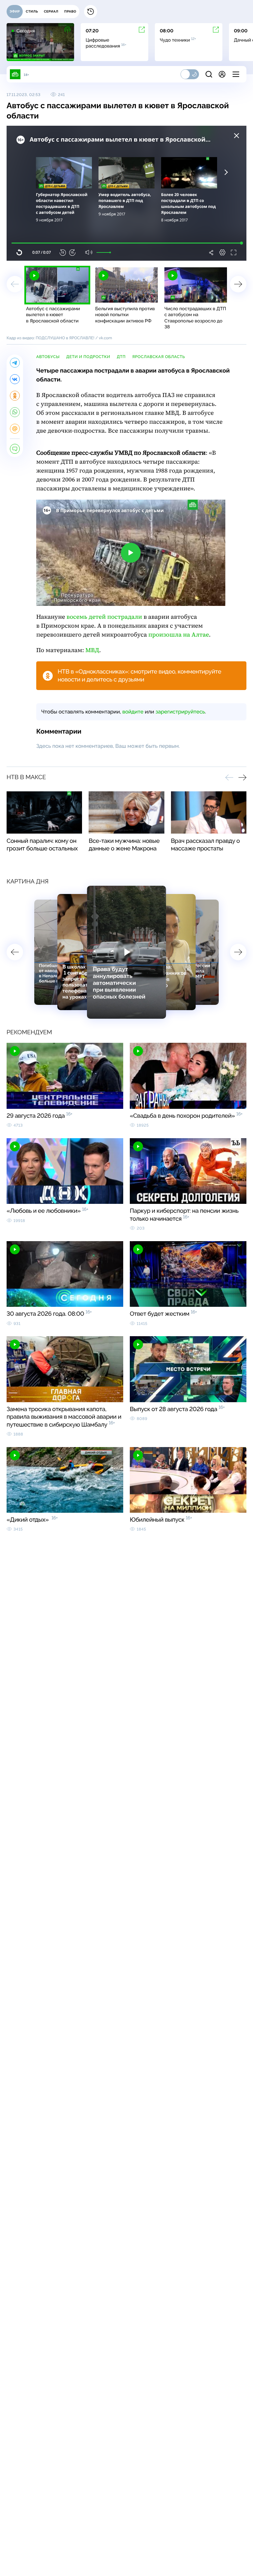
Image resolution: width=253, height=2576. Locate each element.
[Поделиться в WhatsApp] (15, 412)
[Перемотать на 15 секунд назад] (63, 252)
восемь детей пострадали (104, 617)
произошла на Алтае (179, 635)
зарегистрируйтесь (180, 712)
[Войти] (222, 74)
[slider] (103, 252)
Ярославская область (158, 357)
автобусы (48, 357)
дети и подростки (88, 357)
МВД (92, 650)
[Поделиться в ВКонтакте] (15, 379)
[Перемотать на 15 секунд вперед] (72, 252)
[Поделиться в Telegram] (15, 363)
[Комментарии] (15, 449)
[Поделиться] (211, 252)
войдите (133, 712)
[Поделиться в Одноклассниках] (15, 396)
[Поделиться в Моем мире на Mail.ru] (15, 429)
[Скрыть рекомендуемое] (237, 136)
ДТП (121, 357)
